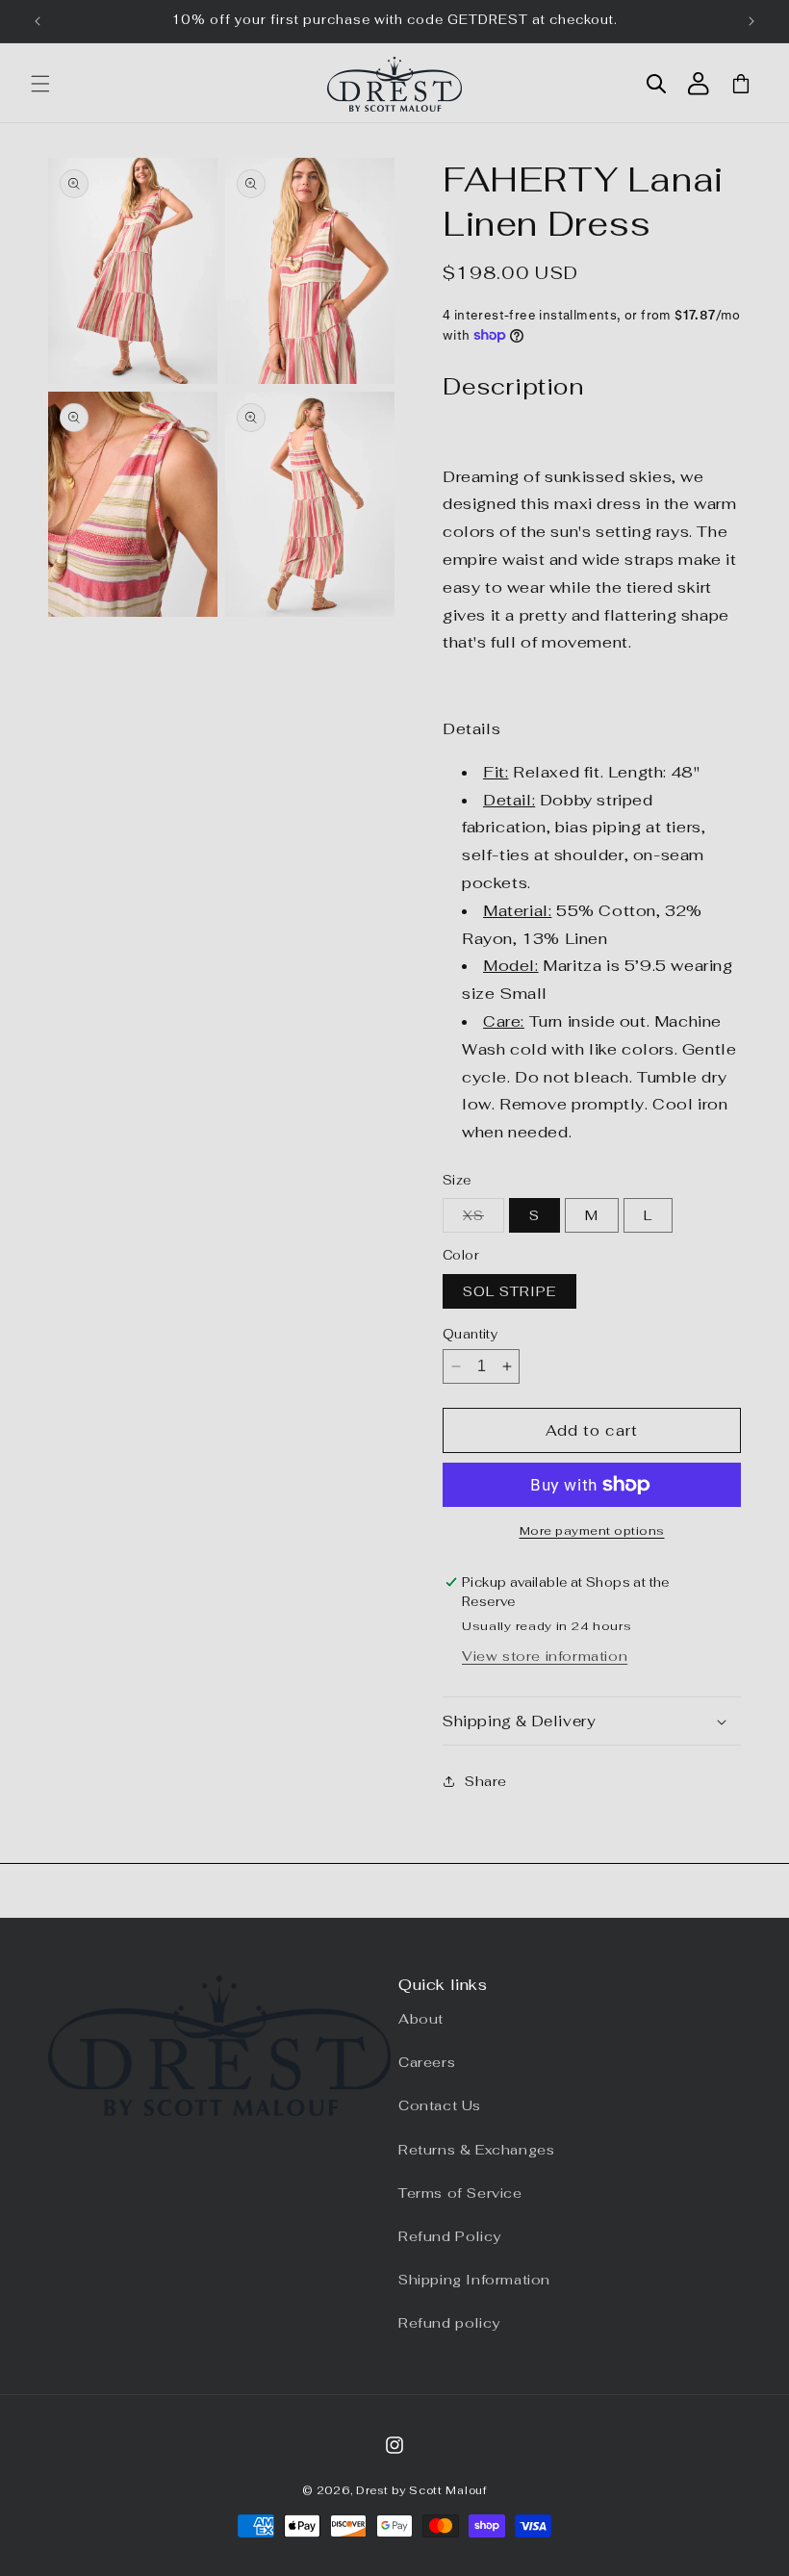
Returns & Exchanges (476, 2150)
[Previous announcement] (38, 21)
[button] (40, 84)
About (421, 2019)
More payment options (592, 1531)
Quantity (470, 1334)
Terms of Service (460, 2193)
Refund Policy (450, 2236)
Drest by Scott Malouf (421, 2490)
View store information (545, 1656)
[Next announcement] (751, 21)
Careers (427, 2062)
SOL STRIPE (509, 1291)
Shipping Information (474, 2280)
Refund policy (449, 2323)
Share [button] (486, 1781)
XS (484, 1219)
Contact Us (440, 2105)
